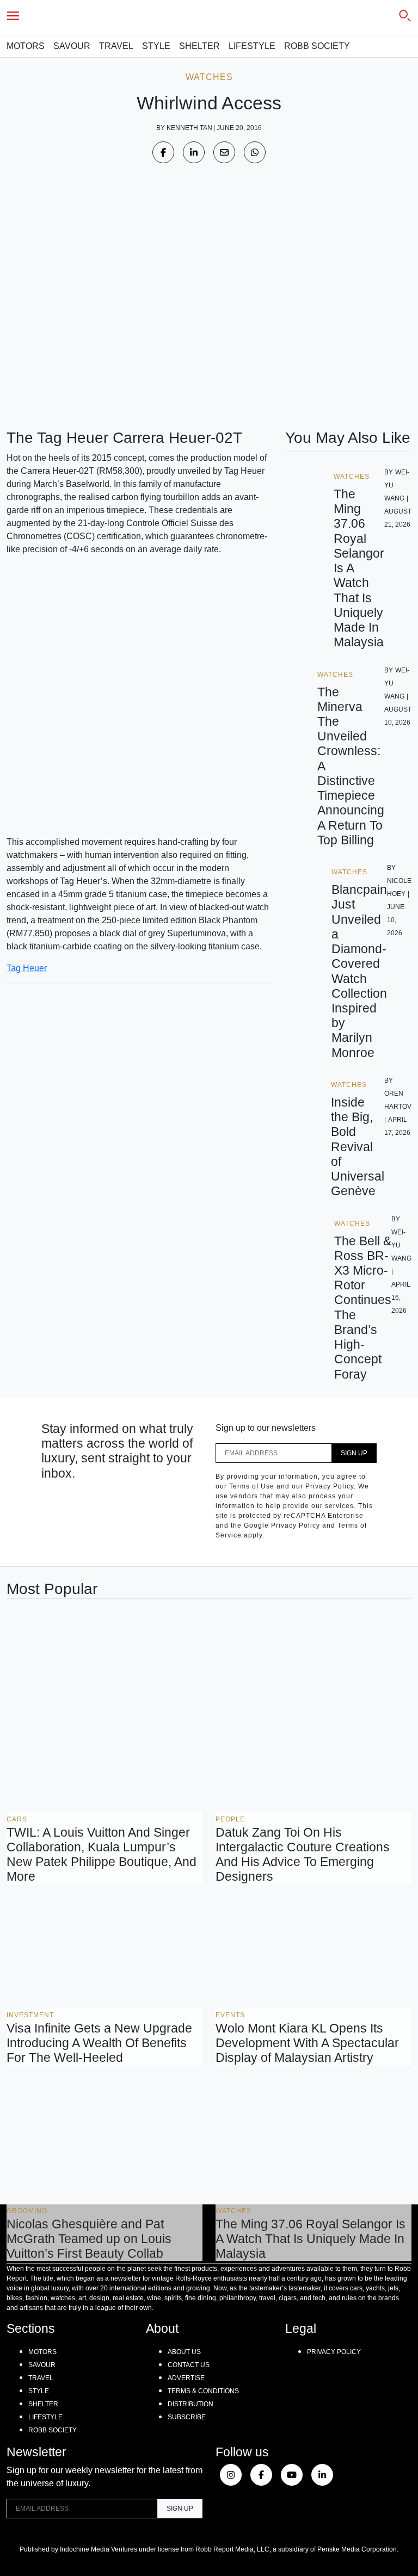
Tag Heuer (27, 968)
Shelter (199, 46)
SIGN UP (354, 1453)
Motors (26, 46)
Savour (72, 46)
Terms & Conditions (203, 2391)
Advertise (186, 2378)
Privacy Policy (334, 2352)
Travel (116, 46)
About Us (184, 2352)
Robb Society (317, 46)
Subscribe (187, 2417)
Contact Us (189, 2365)
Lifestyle (252, 46)
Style (156, 46)
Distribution (190, 2404)
